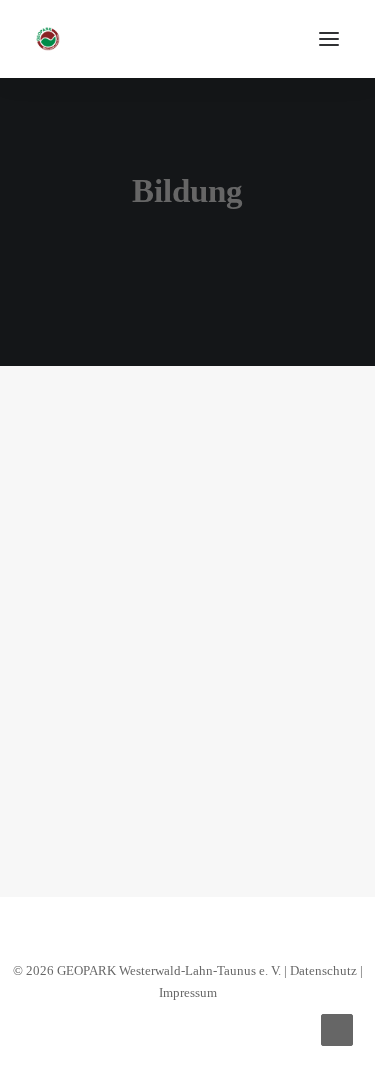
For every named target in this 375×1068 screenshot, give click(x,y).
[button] (329, 39)
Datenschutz (323, 970)
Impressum (188, 992)
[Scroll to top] (337, 1028)
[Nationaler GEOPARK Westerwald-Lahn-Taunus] (48, 39)
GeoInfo (264, 487)
